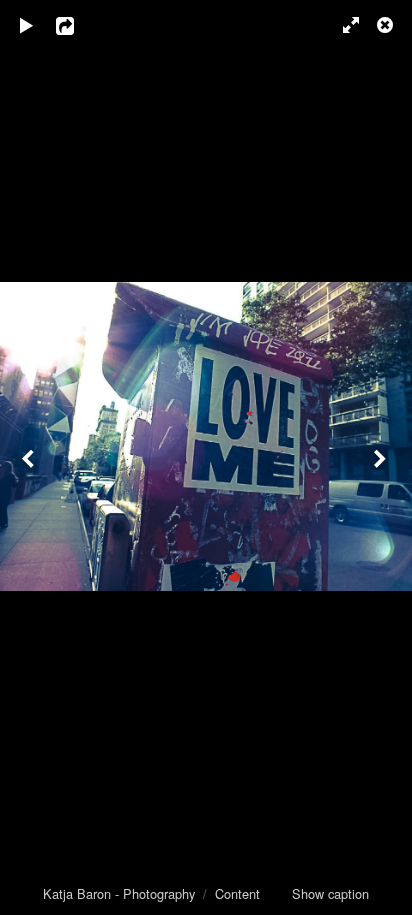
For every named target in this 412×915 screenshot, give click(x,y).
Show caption (330, 893)
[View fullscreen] (342, 25)
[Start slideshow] (27, 25)
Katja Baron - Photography (119, 893)
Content (237, 893)
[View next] (382, 457)
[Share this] (79, 25)
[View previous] (30, 457)
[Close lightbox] (387, 25)
